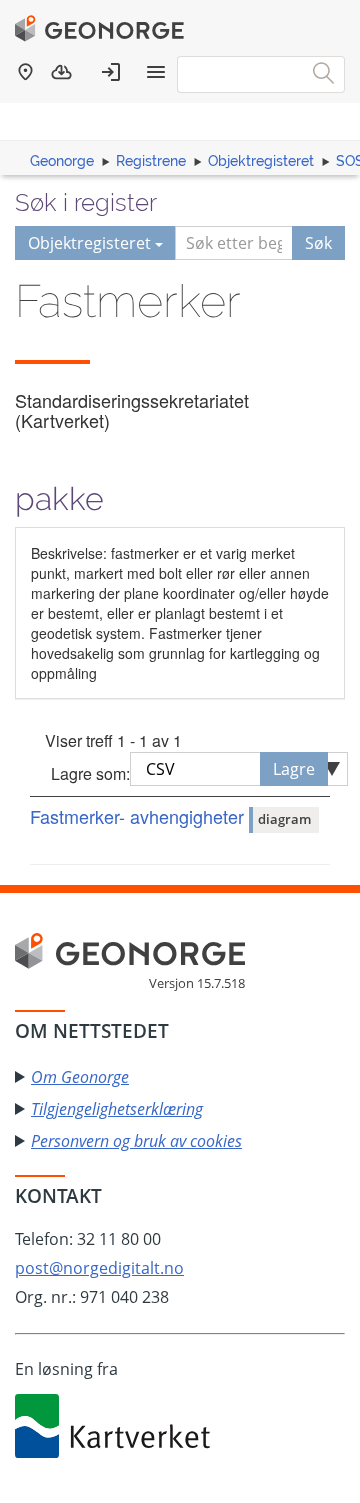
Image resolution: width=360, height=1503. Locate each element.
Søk (318, 243)
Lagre (294, 769)
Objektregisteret (261, 161)
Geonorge (62, 161)
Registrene (151, 161)
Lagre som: (90, 773)
